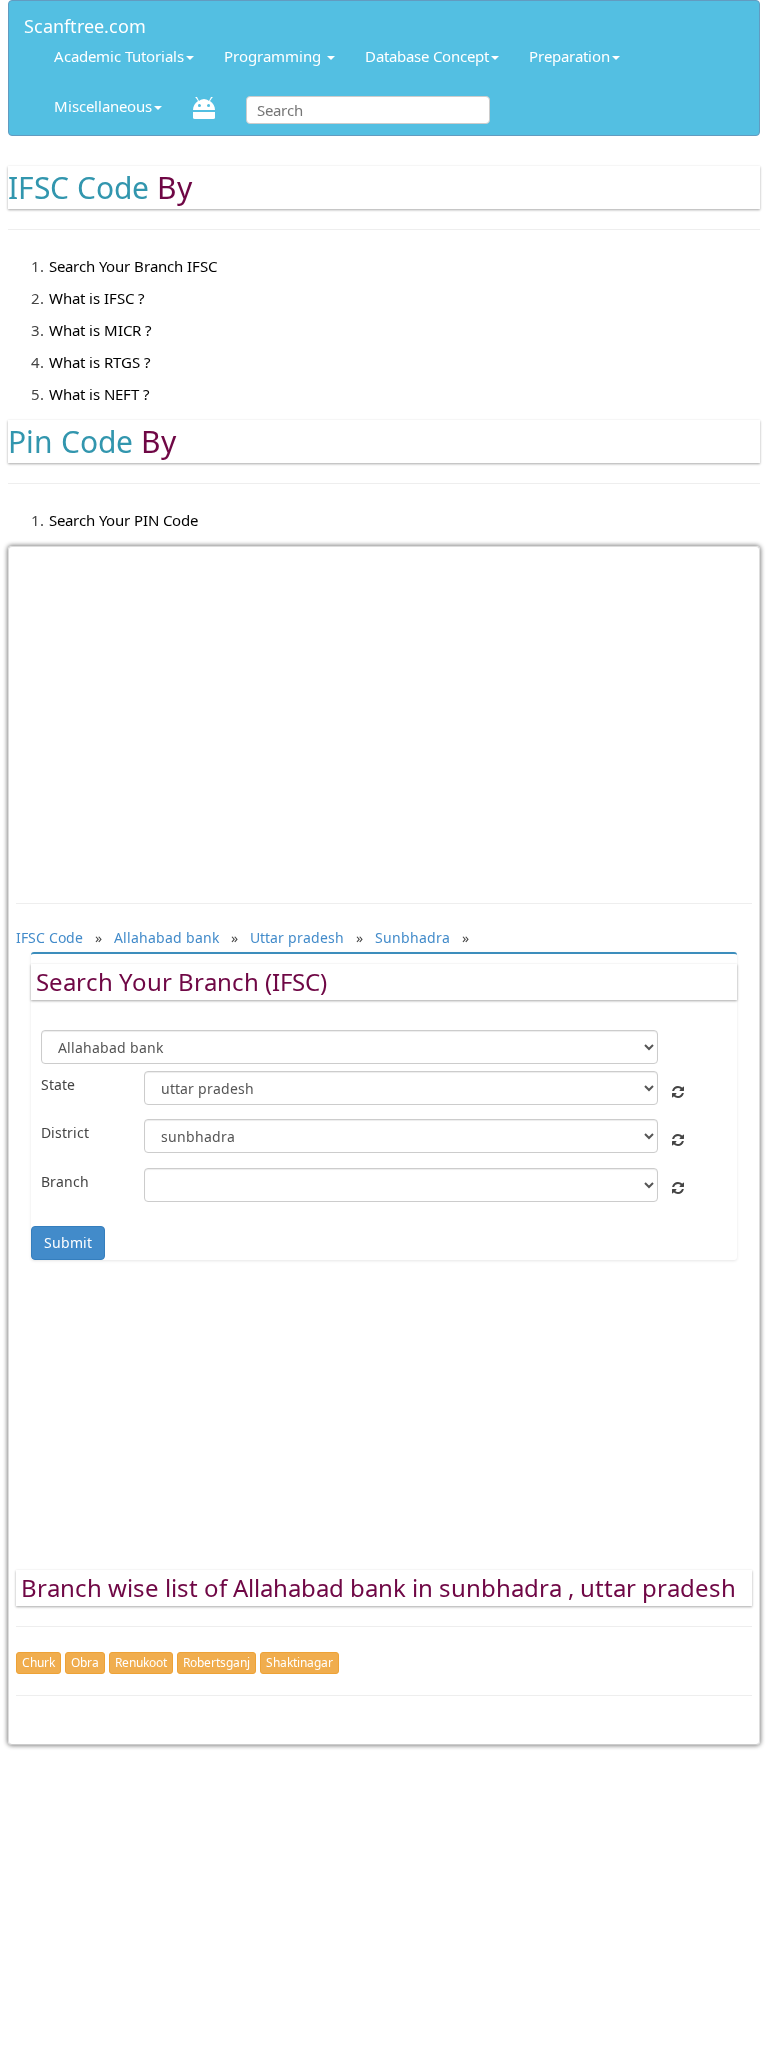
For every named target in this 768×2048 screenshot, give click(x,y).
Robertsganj (216, 1662)
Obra (85, 1662)
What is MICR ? (100, 330)
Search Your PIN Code (123, 520)
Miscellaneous (103, 106)
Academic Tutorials (119, 56)
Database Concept (427, 56)
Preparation (569, 56)
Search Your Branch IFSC (133, 266)
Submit (68, 1242)
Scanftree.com (85, 22)
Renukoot (141, 1662)
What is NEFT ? (99, 394)
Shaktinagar (299, 1662)
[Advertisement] (384, 715)
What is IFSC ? (97, 298)
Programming (274, 56)
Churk (38, 1662)
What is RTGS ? (100, 362)
